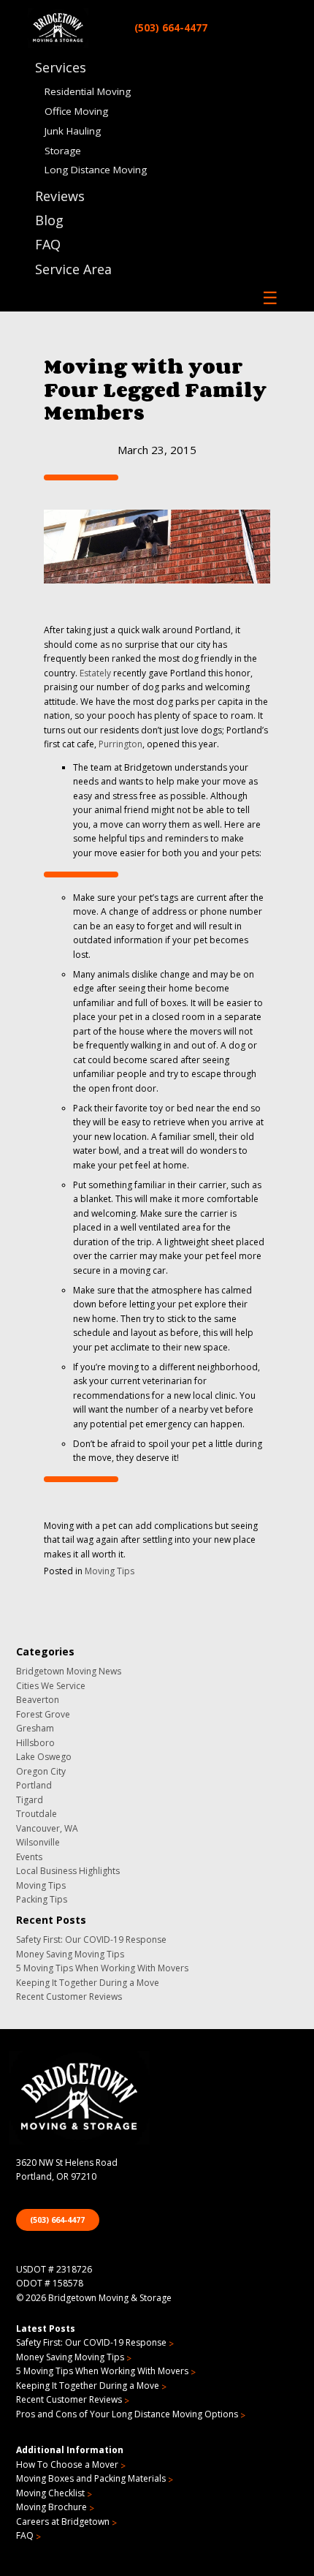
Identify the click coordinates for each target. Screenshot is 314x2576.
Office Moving (76, 111)
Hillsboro (35, 1743)
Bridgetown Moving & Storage (110, 2298)
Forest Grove (43, 1714)
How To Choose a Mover (67, 2464)
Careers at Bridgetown (63, 2522)
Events (29, 1857)
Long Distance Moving (96, 170)
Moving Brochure (51, 2507)
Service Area (73, 269)
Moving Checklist (50, 2493)
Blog (49, 220)
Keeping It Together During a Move (88, 1983)
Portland (34, 1785)
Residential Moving (88, 91)
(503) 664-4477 (171, 27)
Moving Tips (110, 1571)
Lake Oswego (44, 1757)
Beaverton (38, 1700)
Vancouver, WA (47, 1828)
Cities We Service (51, 1686)
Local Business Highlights (68, 1871)
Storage (63, 150)
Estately (95, 673)
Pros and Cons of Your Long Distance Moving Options (127, 2414)
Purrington (120, 744)
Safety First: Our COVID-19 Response (91, 1939)
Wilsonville (38, 1842)
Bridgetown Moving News (69, 1671)
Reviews (60, 196)
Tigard (30, 1800)
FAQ (48, 244)
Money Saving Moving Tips (70, 1954)
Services (61, 67)
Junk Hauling (73, 131)
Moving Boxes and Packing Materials (91, 2478)
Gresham (35, 1728)
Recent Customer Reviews (69, 1997)
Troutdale (37, 1814)
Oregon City (41, 1771)
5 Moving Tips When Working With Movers (102, 1968)
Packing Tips (42, 1899)
